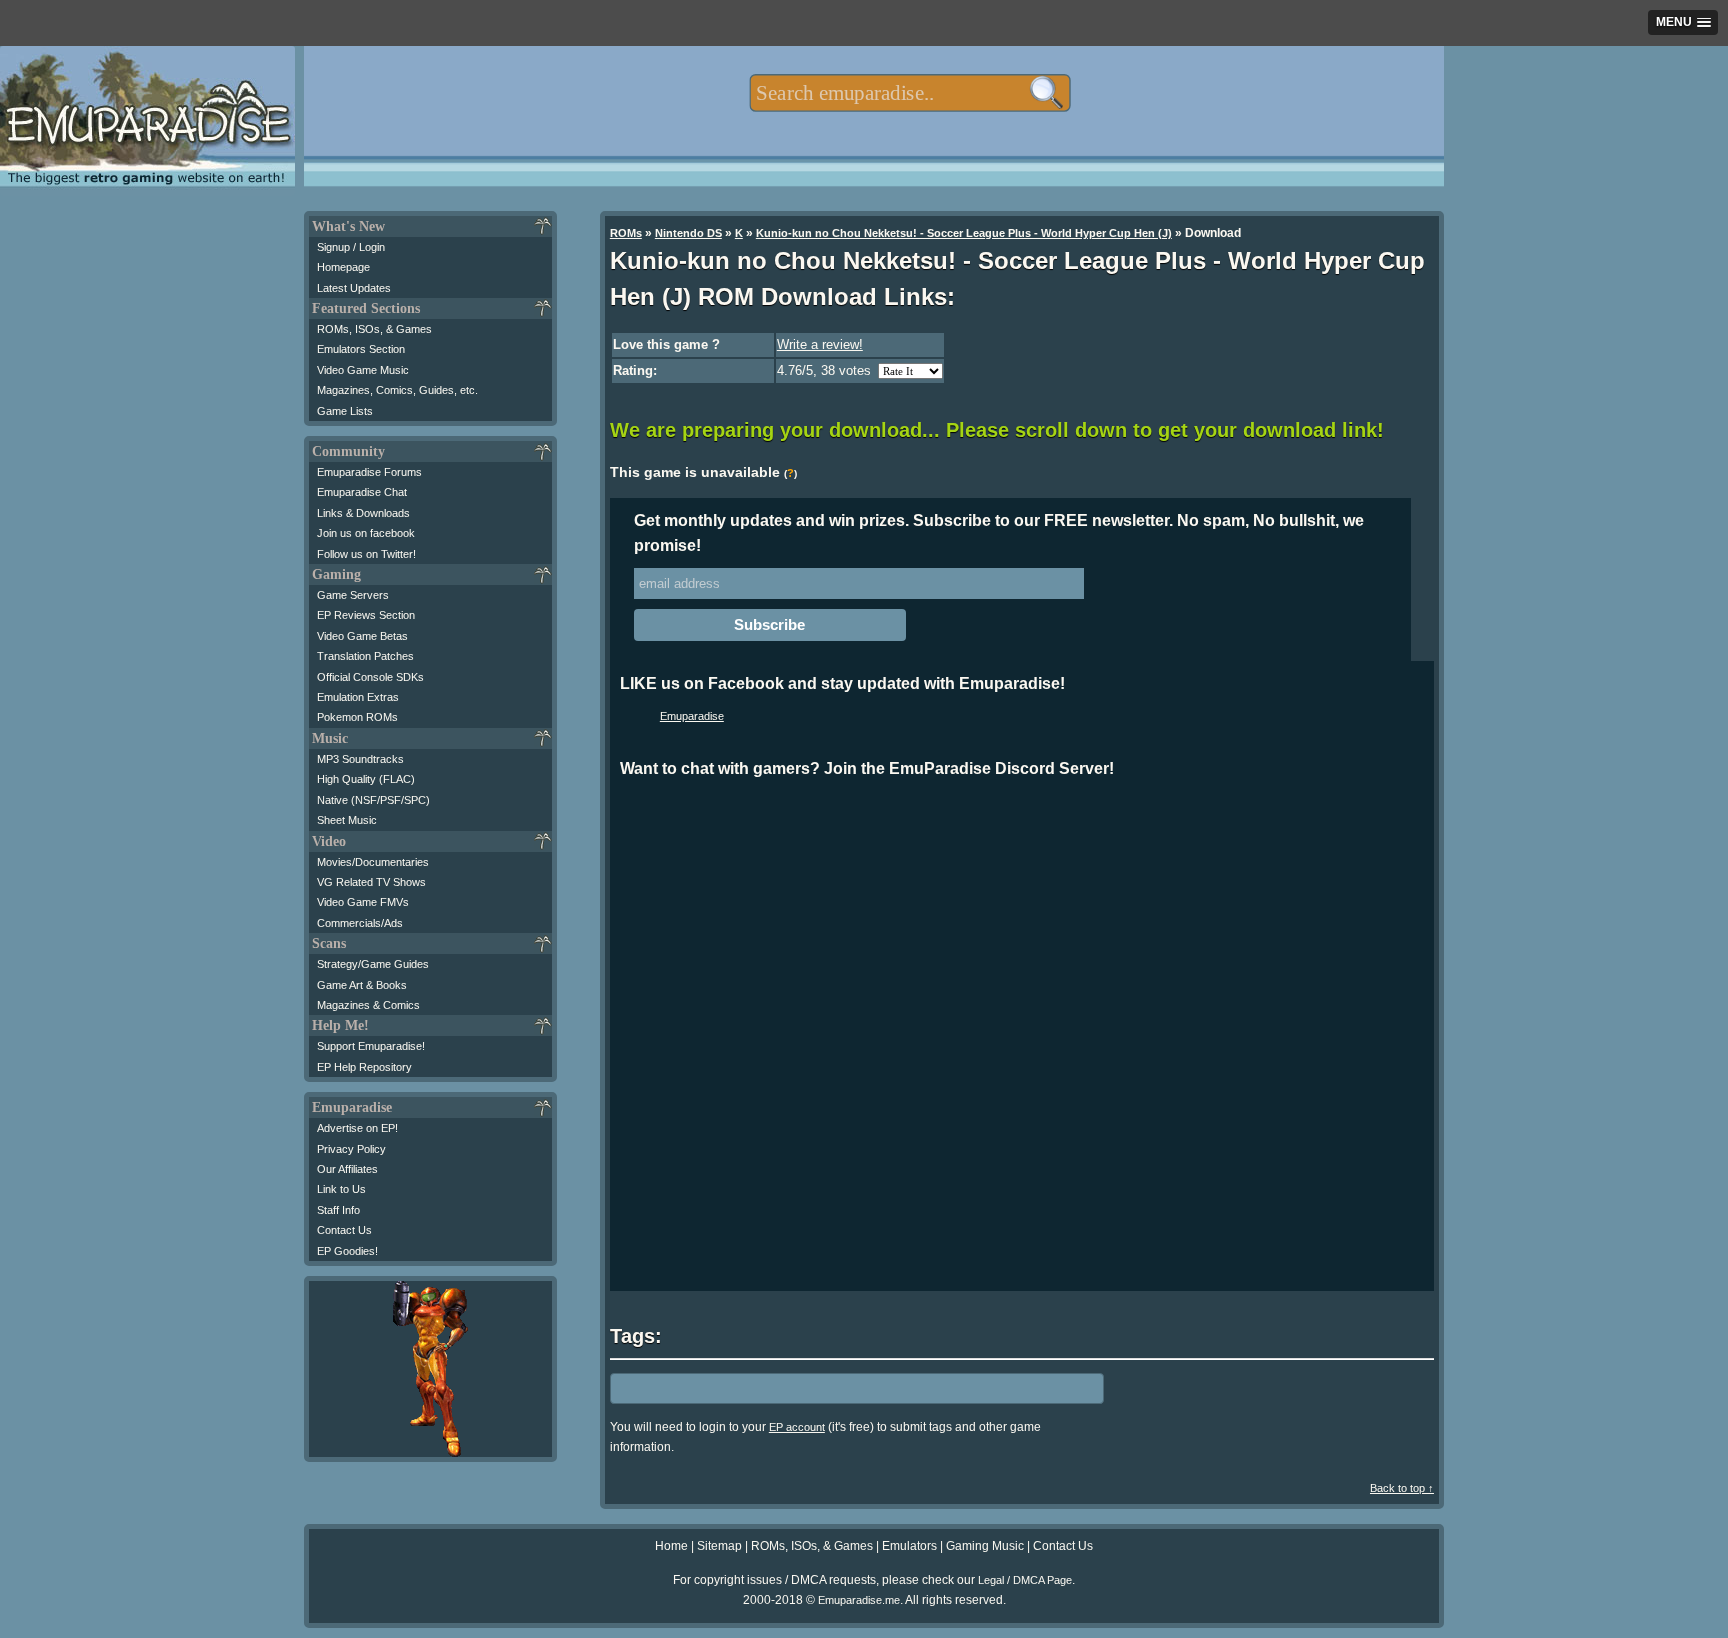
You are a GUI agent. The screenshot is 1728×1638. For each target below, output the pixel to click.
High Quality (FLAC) (366, 779)
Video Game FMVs (363, 902)
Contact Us (344, 1230)
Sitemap (719, 1546)
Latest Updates (354, 288)
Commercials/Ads (360, 923)
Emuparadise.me (859, 1600)
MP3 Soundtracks (360, 759)
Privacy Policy (351, 1149)
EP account (797, 1427)
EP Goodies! (347, 1251)
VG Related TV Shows (371, 882)
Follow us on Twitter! (366, 554)
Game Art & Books (362, 985)
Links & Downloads (363, 513)
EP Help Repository (364, 1067)
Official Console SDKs (370, 677)
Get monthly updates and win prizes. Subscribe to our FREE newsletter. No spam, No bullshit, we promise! (999, 533)
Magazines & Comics (368, 1005)
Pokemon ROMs (357, 717)
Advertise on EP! (357, 1128)
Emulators (909, 1546)
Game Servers (353, 595)
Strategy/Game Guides (373, 964)
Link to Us (341, 1189)
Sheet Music (347, 820)
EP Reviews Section (366, 615)
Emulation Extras (358, 697)
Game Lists (345, 411)
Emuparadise (692, 716)
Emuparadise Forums (369, 472)
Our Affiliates (347, 1169)
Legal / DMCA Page (1025, 1580)
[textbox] (909, 93)
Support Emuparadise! (371, 1046)
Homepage (343, 267)
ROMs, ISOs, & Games (374, 329)
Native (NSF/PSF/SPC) (373, 800)
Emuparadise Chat (362, 492)
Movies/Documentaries (373, 862)
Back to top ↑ (1402, 1488)
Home (671, 1546)
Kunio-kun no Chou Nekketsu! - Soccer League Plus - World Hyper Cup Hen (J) (964, 233)
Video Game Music (363, 370)
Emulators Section (361, 349)
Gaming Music (985, 1546)
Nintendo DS (688, 233)
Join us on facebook (366, 533)
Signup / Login (351, 247)
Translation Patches (365, 656)
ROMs (626, 233)
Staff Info (338, 1210)
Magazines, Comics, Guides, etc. (397, 390)
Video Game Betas (362, 636)
